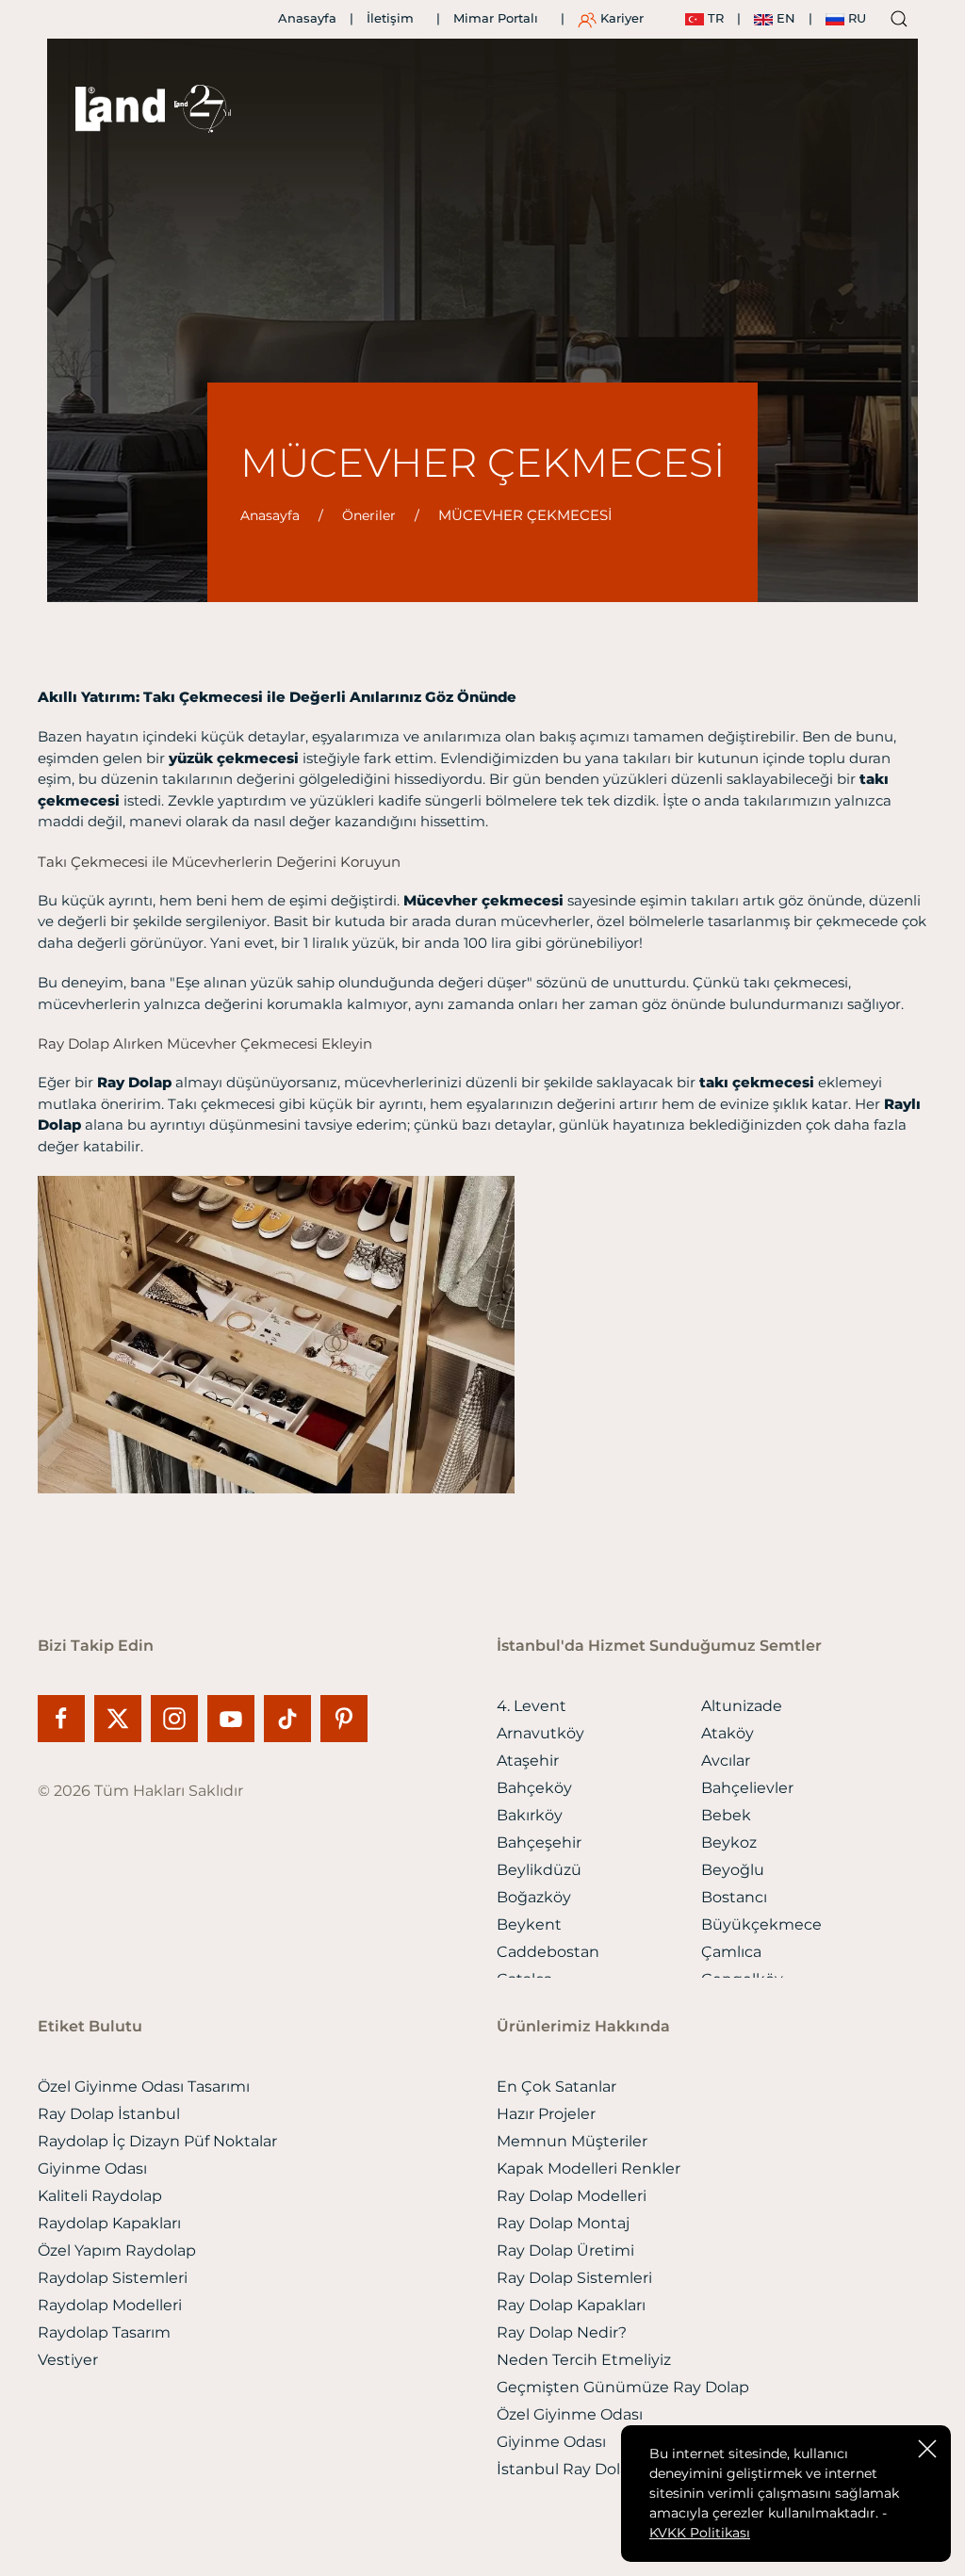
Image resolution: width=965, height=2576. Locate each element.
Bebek (726, 1815)
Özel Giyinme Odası (570, 2414)
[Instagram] (179, 1719)
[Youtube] (236, 1719)
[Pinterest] (344, 1719)
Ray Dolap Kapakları (571, 2305)
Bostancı (734, 1897)
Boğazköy (534, 1897)
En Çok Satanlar (556, 2087)
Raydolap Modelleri (110, 2305)
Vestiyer (68, 2360)
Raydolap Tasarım (104, 2332)
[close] (927, 2448)
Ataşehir (528, 1761)
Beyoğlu (733, 1870)
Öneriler (369, 515)
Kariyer (620, 18)
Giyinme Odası (92, 2168)
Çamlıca (731, 1952)
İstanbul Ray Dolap (568, 2469)
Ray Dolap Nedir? (562, 2332)
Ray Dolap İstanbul (109, 2114)
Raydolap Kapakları (109, 2223)
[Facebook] (66, 1719)
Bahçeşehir (539, 1842)
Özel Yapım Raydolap (117, 2250)
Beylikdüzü (539, 1870)
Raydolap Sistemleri (113, 2278)
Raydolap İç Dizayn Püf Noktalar (157, 2141)
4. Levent (532, 1706)
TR (714, 18)
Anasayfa (307, 18)
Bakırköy (530, 1815)
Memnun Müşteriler (572, 2141)
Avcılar (726, 1761)
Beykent (529, 1924)
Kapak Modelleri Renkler (589, 2168)
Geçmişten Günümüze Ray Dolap (623, 2387)
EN (784, 18)
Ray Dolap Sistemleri (574, 2278)
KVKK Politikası (700, 2533)
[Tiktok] (292, 1719)
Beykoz (729, 1842)
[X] (123, 1719)
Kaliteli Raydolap (100, 2196)
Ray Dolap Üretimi (565, 2250)
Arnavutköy (540, 1733)
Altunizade (742, 1706)
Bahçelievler (747, 1788)
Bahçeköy (534, 1788)
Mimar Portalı (496, 18)
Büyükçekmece (761, 1924)
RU (855, 18)
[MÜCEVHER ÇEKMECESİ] (276, 1334)
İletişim (390, 18)
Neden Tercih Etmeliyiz (584, 2360)
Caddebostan (548, 1952)
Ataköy (728, 1733)
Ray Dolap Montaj (563, 2223)
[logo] (120, 109)
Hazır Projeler (546, 2114)
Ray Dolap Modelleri (572, 2196)
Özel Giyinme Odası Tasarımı (144, 2087)
